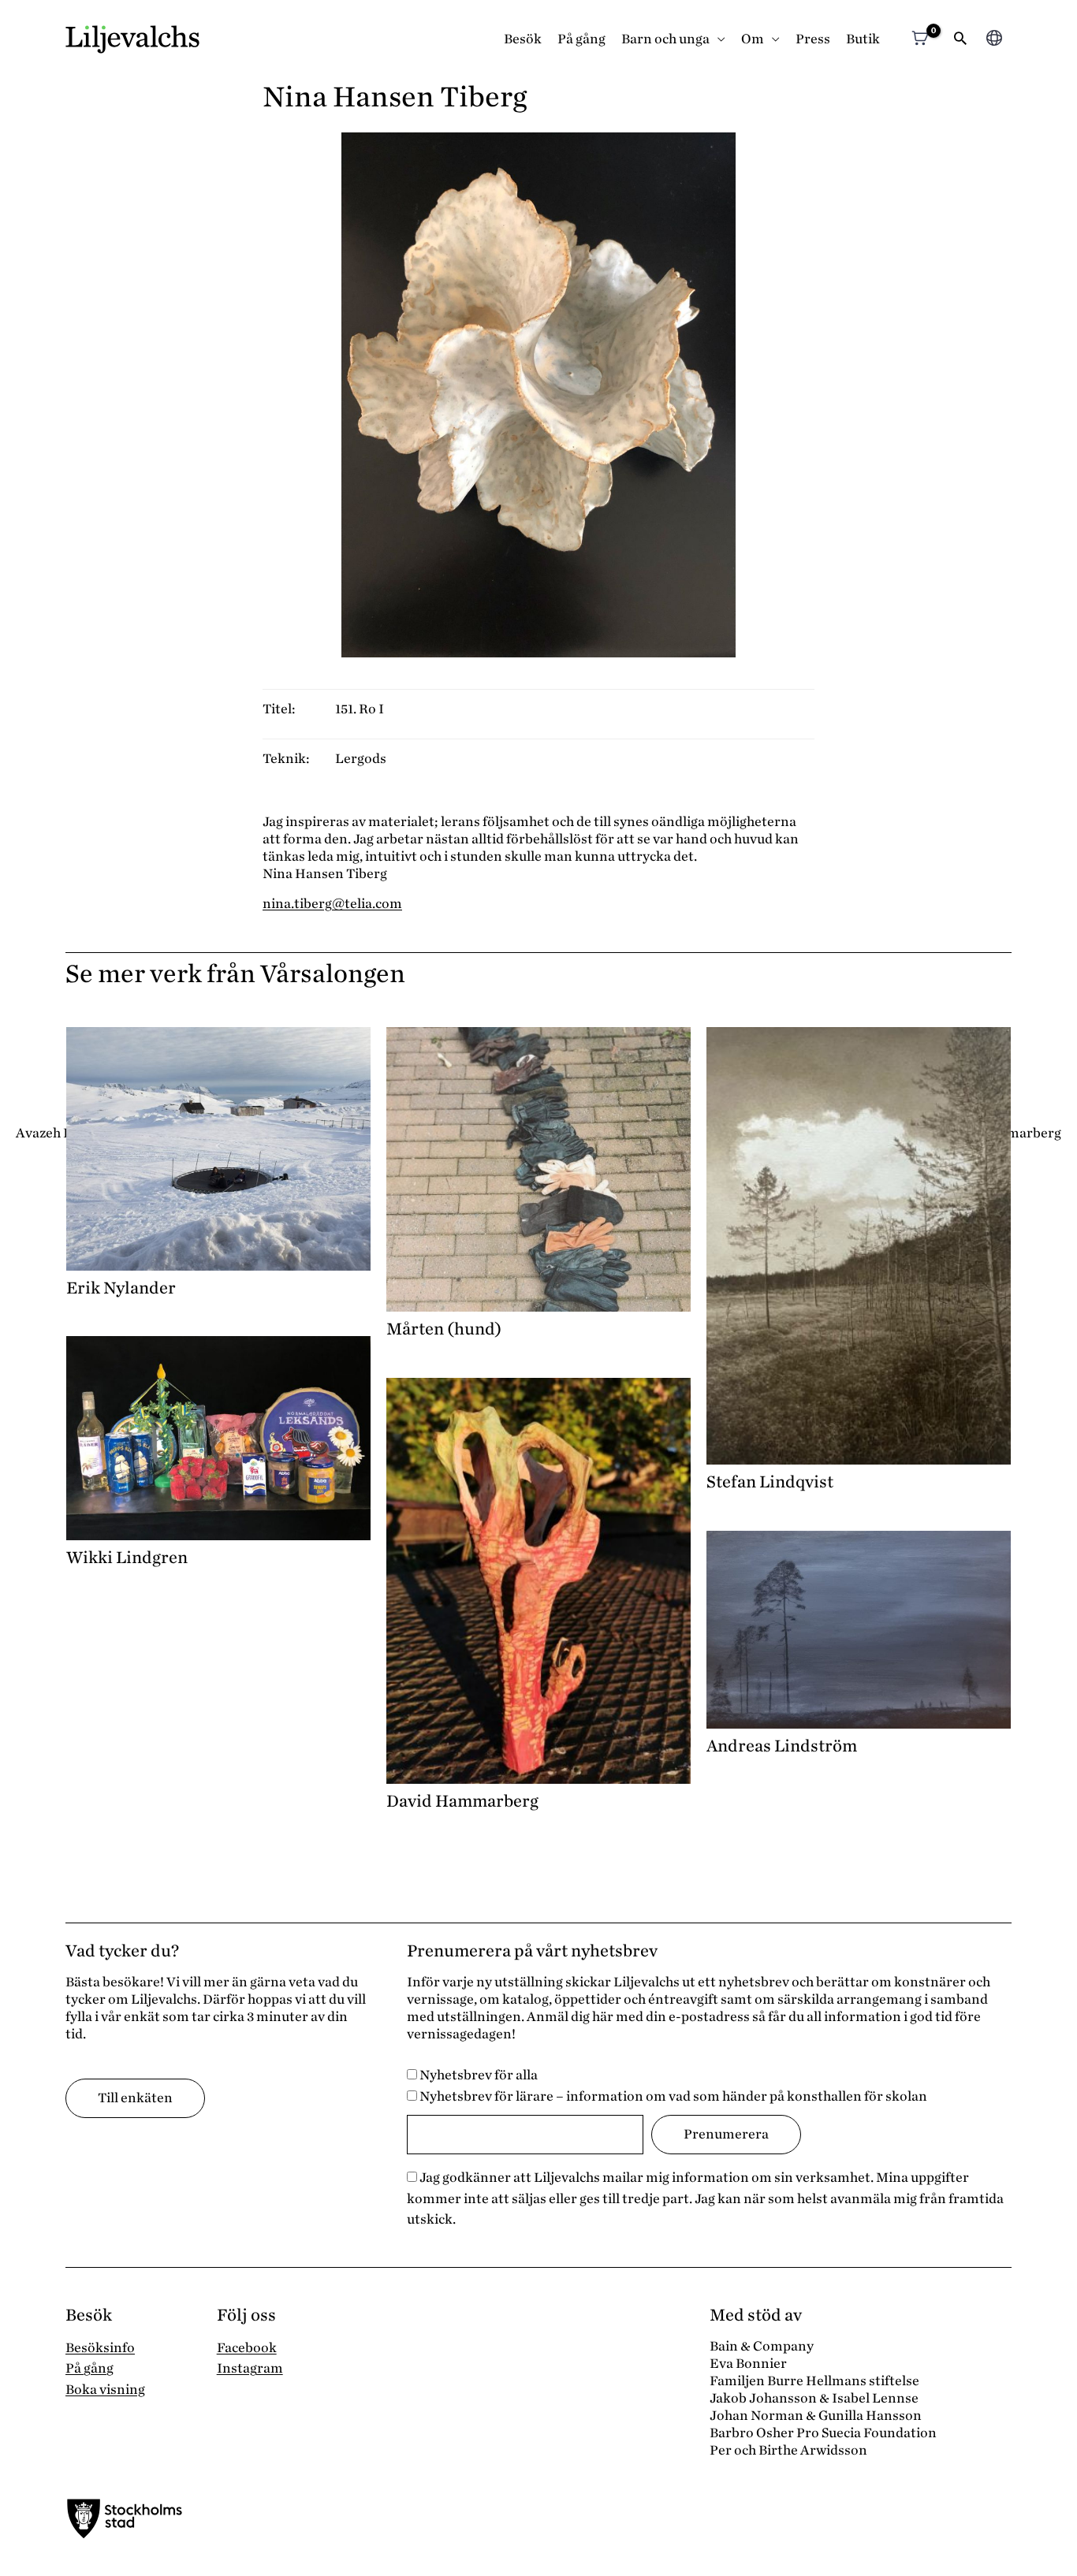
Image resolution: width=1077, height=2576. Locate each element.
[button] (960, 40)
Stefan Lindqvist (770, 1482)
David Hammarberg (462, 1801)
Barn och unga (665, 39)
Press (813, 39)
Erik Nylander (121, 1288)
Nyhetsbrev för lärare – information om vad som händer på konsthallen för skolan (672, 2096)
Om (753, 39)
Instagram (250, 2368)
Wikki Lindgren (127, 1558)
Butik (863, 39)
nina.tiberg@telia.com (332, 904)
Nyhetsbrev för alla (477, 2075)
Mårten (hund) (444, 1329)
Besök (523, 39)
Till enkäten (135, 2098)
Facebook (247, 2348)
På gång (581, 39)
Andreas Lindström (782, 1746)
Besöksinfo (100, 2348)
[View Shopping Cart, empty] (920, 40)
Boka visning (105, 2390)
